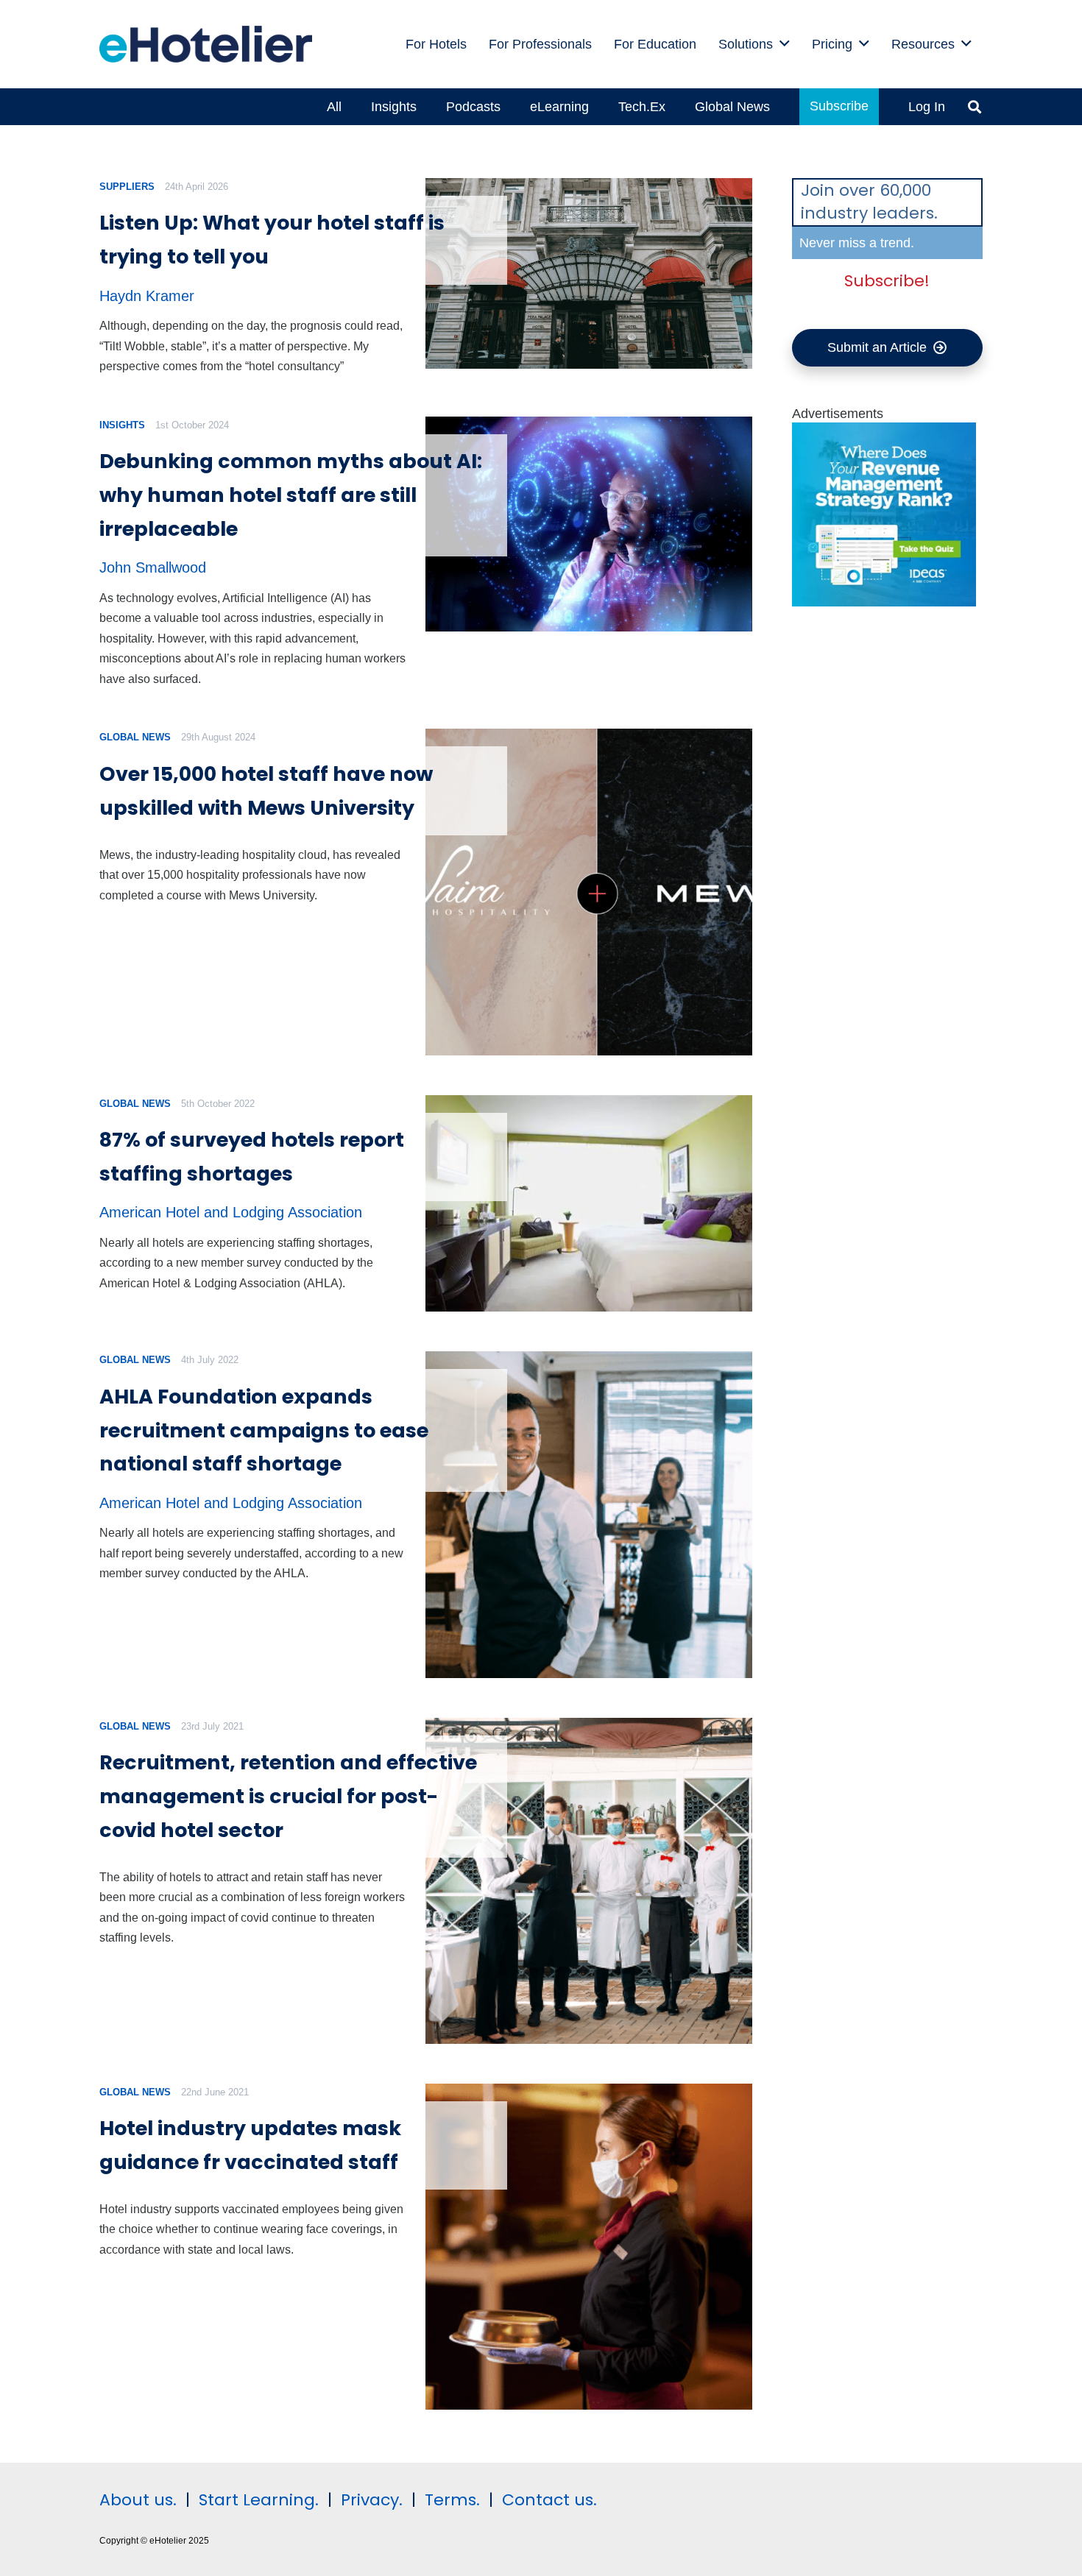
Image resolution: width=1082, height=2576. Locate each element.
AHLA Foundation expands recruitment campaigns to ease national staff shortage (264, 1430)
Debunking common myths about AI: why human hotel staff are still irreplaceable (291, 495)
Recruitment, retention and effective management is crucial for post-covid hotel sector (288, 1796)
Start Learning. (257, 2500)
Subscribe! (887, 281)
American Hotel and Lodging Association (231, 1212)
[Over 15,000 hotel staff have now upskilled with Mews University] (588, 892)
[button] (785, 44)
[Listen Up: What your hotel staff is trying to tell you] (588, 273)
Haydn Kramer (147, 296)
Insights (122, 425)
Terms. (452, 2500)
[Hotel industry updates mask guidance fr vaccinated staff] (588, 2247)
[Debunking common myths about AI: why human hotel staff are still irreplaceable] (588, 524)
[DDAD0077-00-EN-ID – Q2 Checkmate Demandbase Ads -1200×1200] (884, 602)
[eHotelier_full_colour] (206, 44)
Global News (135, 737)
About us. (138, 2500)
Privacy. (372, 2500)
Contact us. (549, 2500)
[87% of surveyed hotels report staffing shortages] (588, 1204)
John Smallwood (153, 567)
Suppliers (127, 187)
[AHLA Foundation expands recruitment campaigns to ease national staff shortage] (588, 1514)
